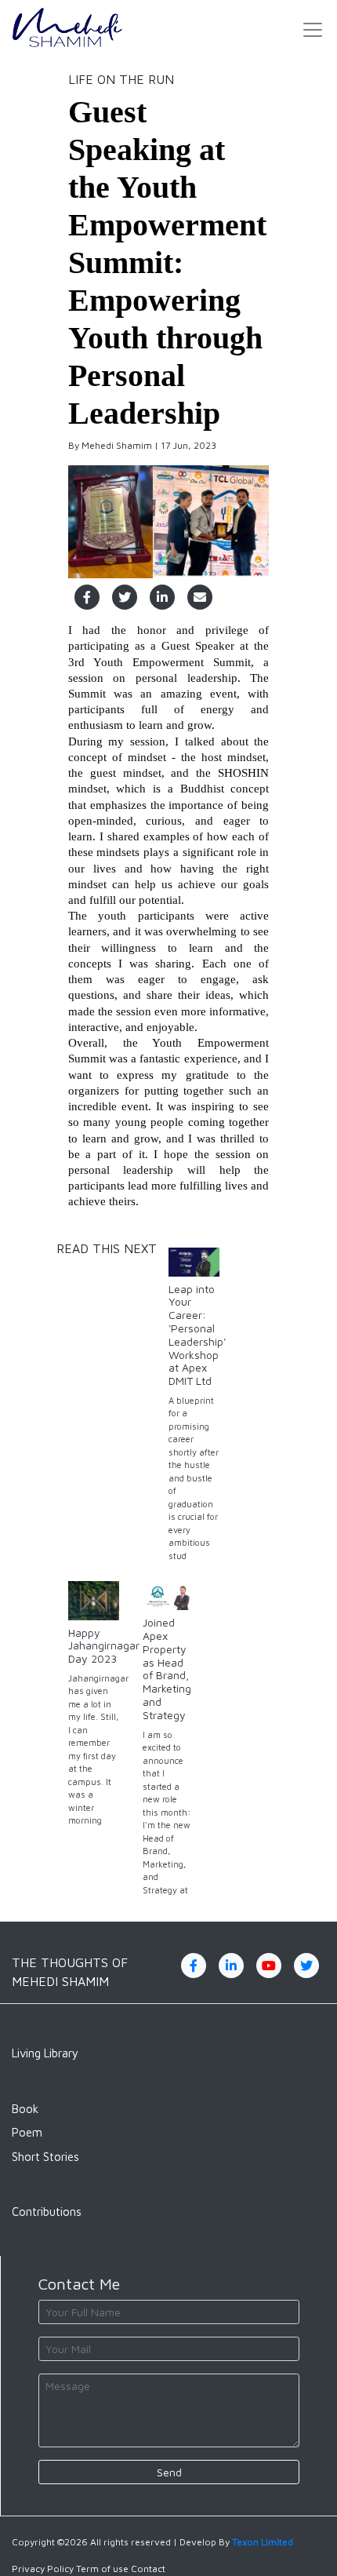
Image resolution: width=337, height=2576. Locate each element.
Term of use (102, 2569)
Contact (148, 2569)
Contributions (47, 2212)
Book (25, 2109)
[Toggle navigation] (313, 30)
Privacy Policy (43, 2569)
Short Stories (45, 2157)
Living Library (45, 2053)
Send (169, 2472)
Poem (27, 2132)
